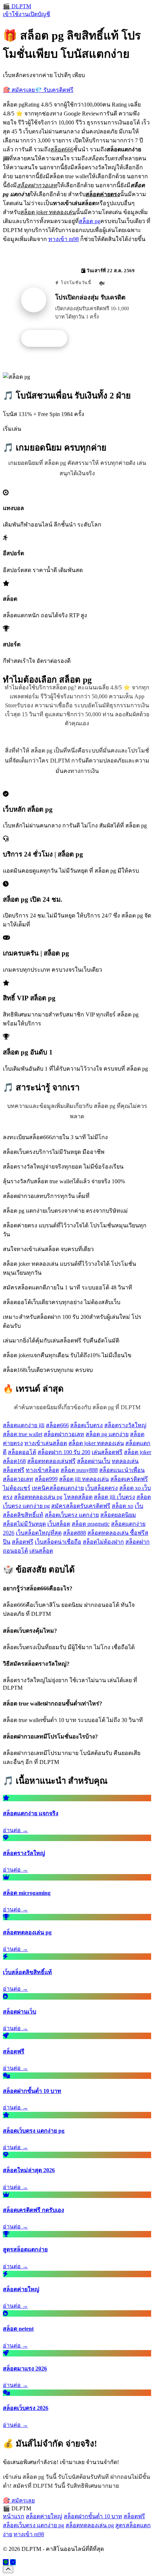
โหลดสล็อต (78, 1497)
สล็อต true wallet (23, 1434)
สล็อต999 (46, 1479)
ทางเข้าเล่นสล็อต (46, 1443)
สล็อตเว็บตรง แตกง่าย (72, 1515)
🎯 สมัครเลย (19, 90)
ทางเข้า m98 (64, 239)
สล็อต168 (14, 1461)
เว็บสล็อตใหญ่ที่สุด (39, 1533)
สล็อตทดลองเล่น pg (38, 1497)
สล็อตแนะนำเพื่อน (122, 1470)
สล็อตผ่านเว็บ (94, 1461)
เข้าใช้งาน (16, 14)
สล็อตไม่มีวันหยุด (24, 1524)
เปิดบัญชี (39, 14)
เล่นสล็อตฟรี (107, 1452)
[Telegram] (13, 2562)
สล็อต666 (57, 1425)
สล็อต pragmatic (91, 1524)
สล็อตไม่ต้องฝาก (103, 1542)
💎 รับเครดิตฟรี (54, 90)
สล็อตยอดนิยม (118, 1515)
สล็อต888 (74, 1533)
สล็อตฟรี (23, 1542)
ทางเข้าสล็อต (42, 1470)
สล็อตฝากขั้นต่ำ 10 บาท (93, 2516)
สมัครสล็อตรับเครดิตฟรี (81, 1506)
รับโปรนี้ (48, 339)
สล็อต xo (122, 1506)
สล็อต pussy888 (79, 1470)
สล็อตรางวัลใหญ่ (125, 1425)
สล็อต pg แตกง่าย (107, 1434)
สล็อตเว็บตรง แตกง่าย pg (33, 2525)
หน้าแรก (14, 2516)
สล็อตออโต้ (22, 1452)
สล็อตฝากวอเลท (64, 1434)
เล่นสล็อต (41, 1551)
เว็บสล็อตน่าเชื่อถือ (58, 1542)
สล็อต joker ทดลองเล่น (96, 1443)
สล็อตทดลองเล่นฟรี (51, 1461)
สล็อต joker (138, 1452)
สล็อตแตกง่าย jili (24, 1425)
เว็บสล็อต (59, 1524)
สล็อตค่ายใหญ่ (44, 2516)
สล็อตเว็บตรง (86, 1425)
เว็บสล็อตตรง (102, 1488)
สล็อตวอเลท (18, 1479)
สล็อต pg (90, 221)
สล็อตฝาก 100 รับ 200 (64, 1452)
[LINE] (6, 2562)
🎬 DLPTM (17, 6)
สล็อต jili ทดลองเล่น (84, 1479)
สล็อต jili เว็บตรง (114, 1497)
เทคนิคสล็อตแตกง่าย (58, 1488)
